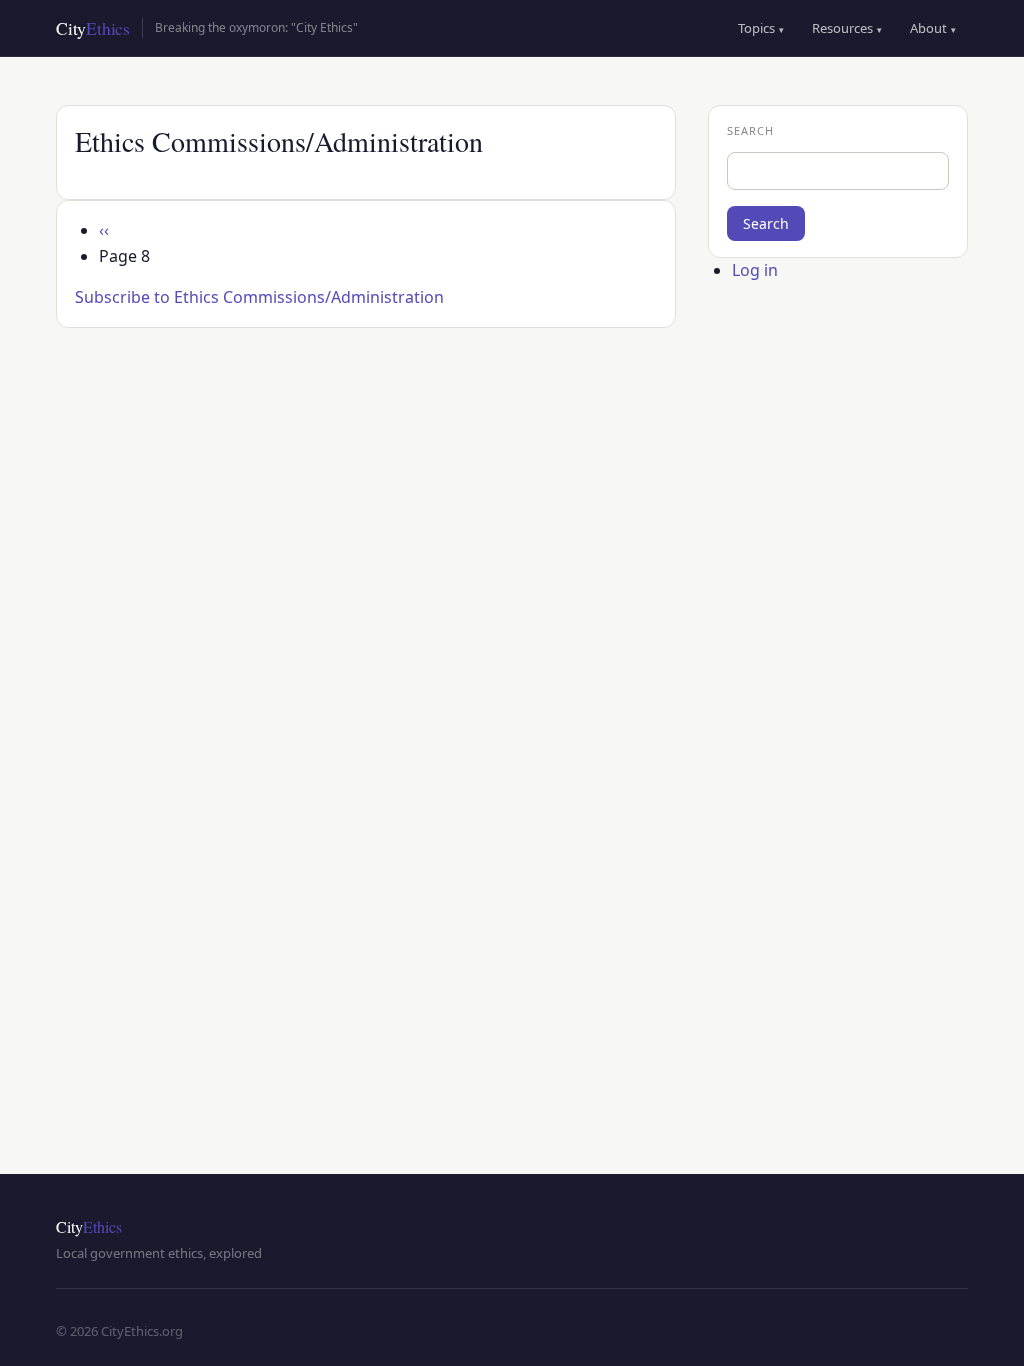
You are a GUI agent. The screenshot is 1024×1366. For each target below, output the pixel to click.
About (933, 28)
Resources (847, 28)
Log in (755, 270)
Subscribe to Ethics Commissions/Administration (259, 297)
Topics (761, 28)
